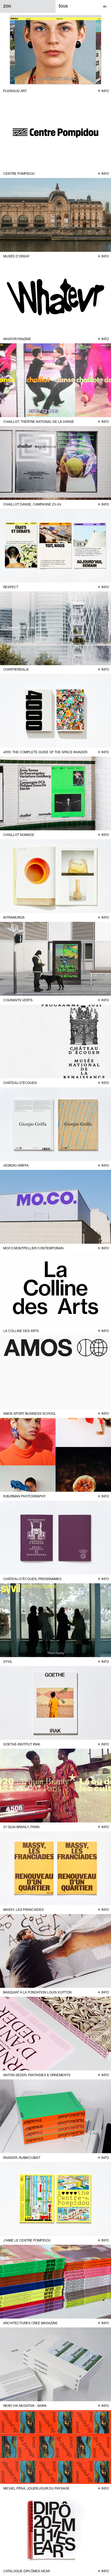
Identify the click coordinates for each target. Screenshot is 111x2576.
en (105, 6)
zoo (7, 6)
